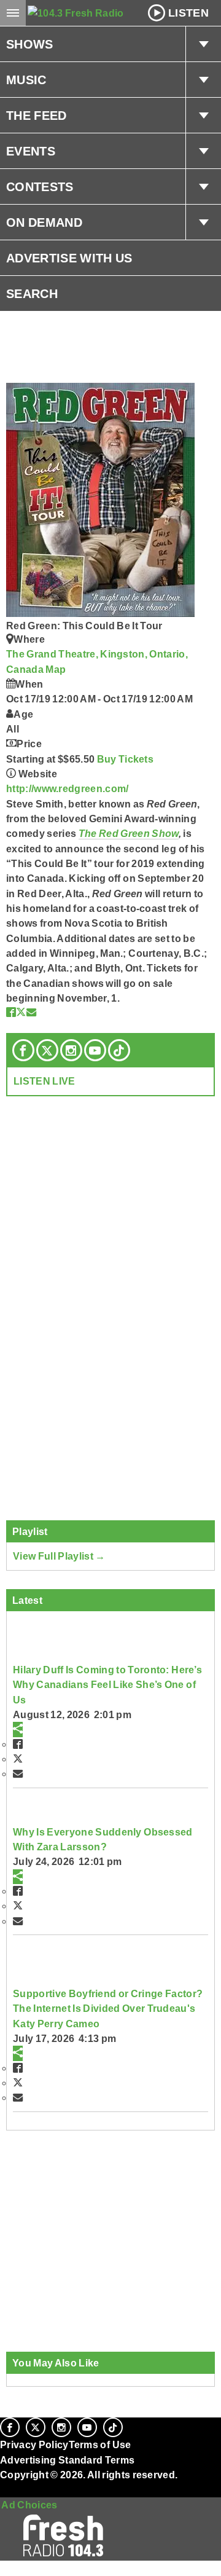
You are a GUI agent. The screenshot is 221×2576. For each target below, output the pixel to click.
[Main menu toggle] (13, 13)
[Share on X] (21, 1012)
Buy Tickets (126, 759)
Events (31, 151)
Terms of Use (100, 2444)
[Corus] (2, 2491)
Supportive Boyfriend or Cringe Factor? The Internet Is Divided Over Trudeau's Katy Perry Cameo (108, 2009)
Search (32, 294)
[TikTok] (119, 1050)
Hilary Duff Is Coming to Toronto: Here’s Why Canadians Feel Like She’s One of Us (107, 1685)
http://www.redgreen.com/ (68, 788)
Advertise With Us (69, 258)
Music (26, 80)
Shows (30, 44)
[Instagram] (71, 1050)
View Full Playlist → (59, 1556)
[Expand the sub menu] (203, 44)
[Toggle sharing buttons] (18, 1729)
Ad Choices (29, 2505)
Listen (188, 13)
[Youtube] (95, 1050)
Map (56, 669)
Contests (40, 187)
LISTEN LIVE (45, 1081)
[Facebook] (23, 1050)
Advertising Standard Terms (67, 2460)
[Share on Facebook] (11, 1012)
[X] (47, 1050)
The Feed (37, 116)
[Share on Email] (31, 1012)
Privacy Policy (34, 2444)
